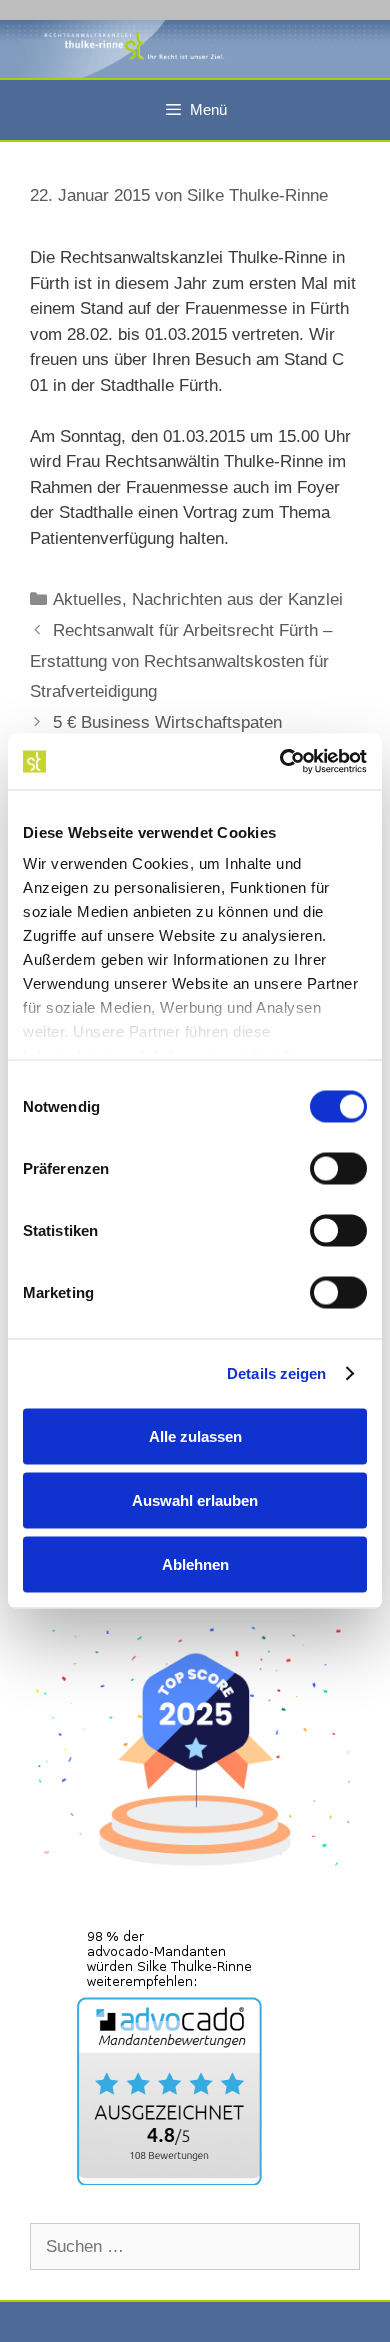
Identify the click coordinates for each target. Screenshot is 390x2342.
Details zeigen (276, 1373)
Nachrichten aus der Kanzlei (237, 599)
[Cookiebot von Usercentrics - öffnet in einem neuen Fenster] (280, 762)
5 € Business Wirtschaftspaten (167, 722)
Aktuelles (87, 599)
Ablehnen (195, 1563)
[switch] (338, 1168)
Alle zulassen (195, 1435)
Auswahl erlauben (195, 1499)
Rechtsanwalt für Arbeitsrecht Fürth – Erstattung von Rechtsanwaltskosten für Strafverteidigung (181, 661)
